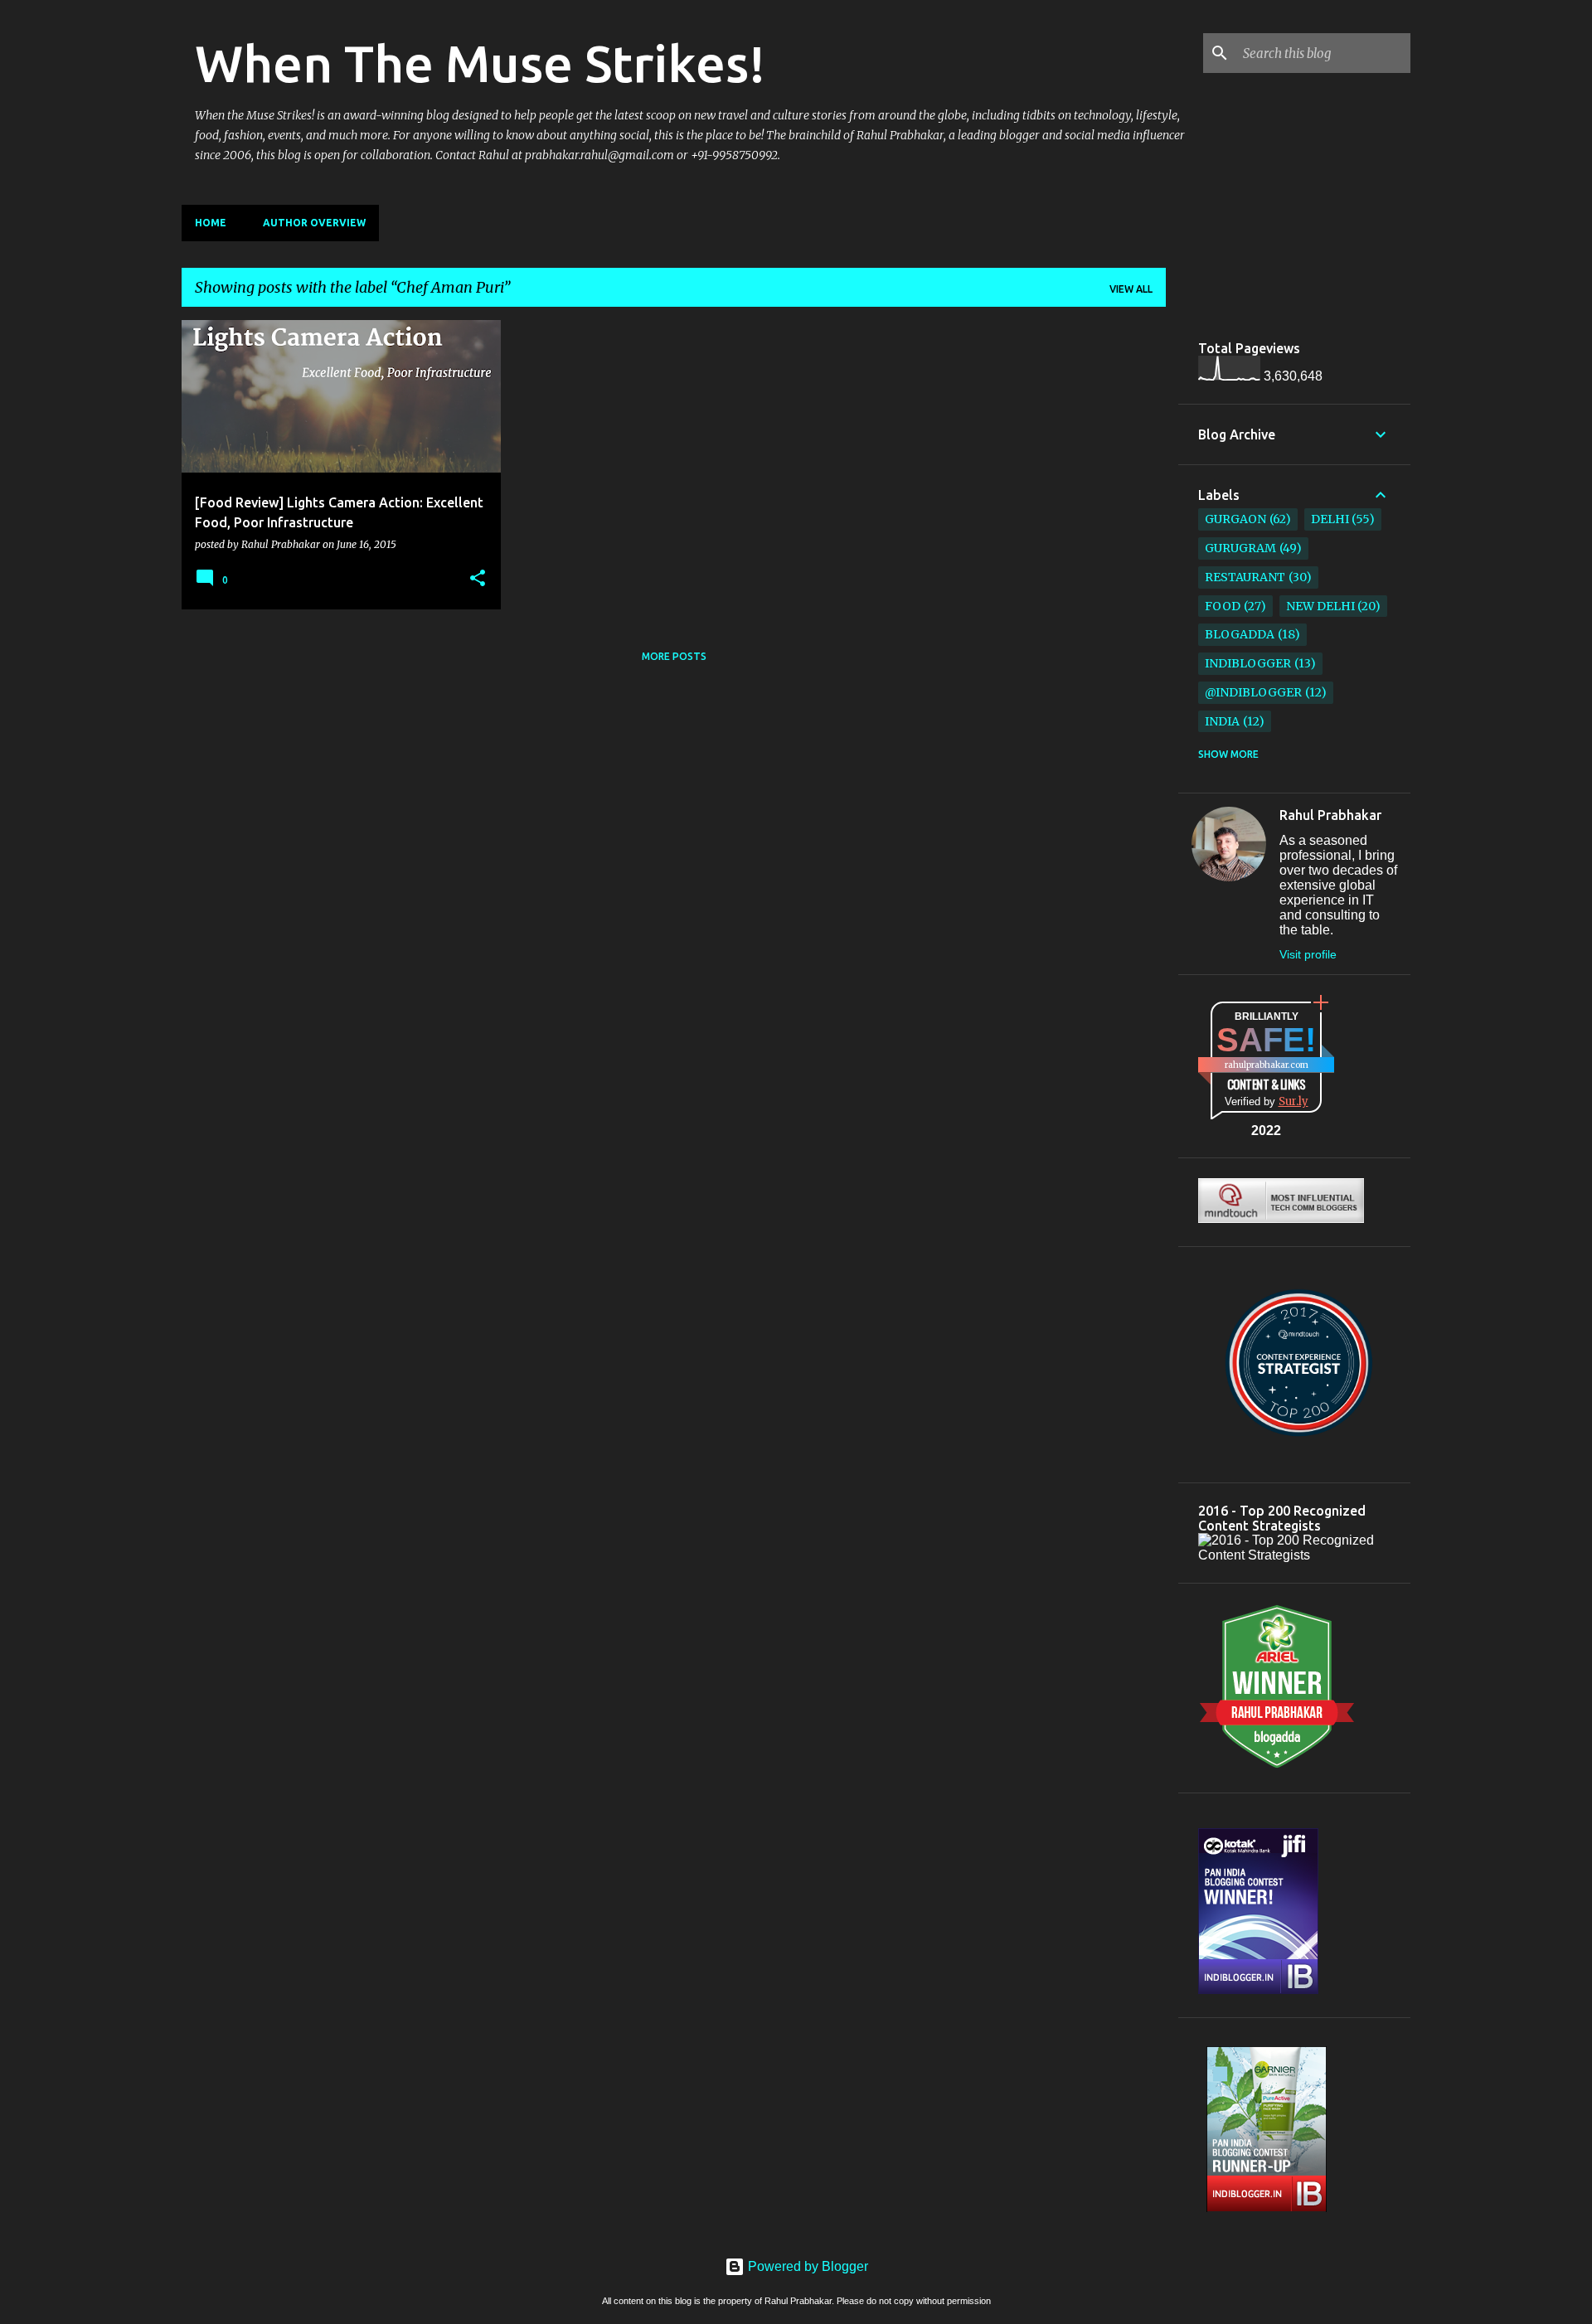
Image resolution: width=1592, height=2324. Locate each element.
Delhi (1330, 519)
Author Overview (314, 223)
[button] (478, 579)
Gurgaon (1235, 519)
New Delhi (1320, 606)
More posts (674, 656)
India (1222, 721)
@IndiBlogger (1253, 692)
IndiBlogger (1248, 663)
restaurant (1245, 577)
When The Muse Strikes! (480, 63)
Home (211, 223)
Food (1223, 606)
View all (1131, 289)
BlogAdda (1240, 634)
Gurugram (1240, 548)
